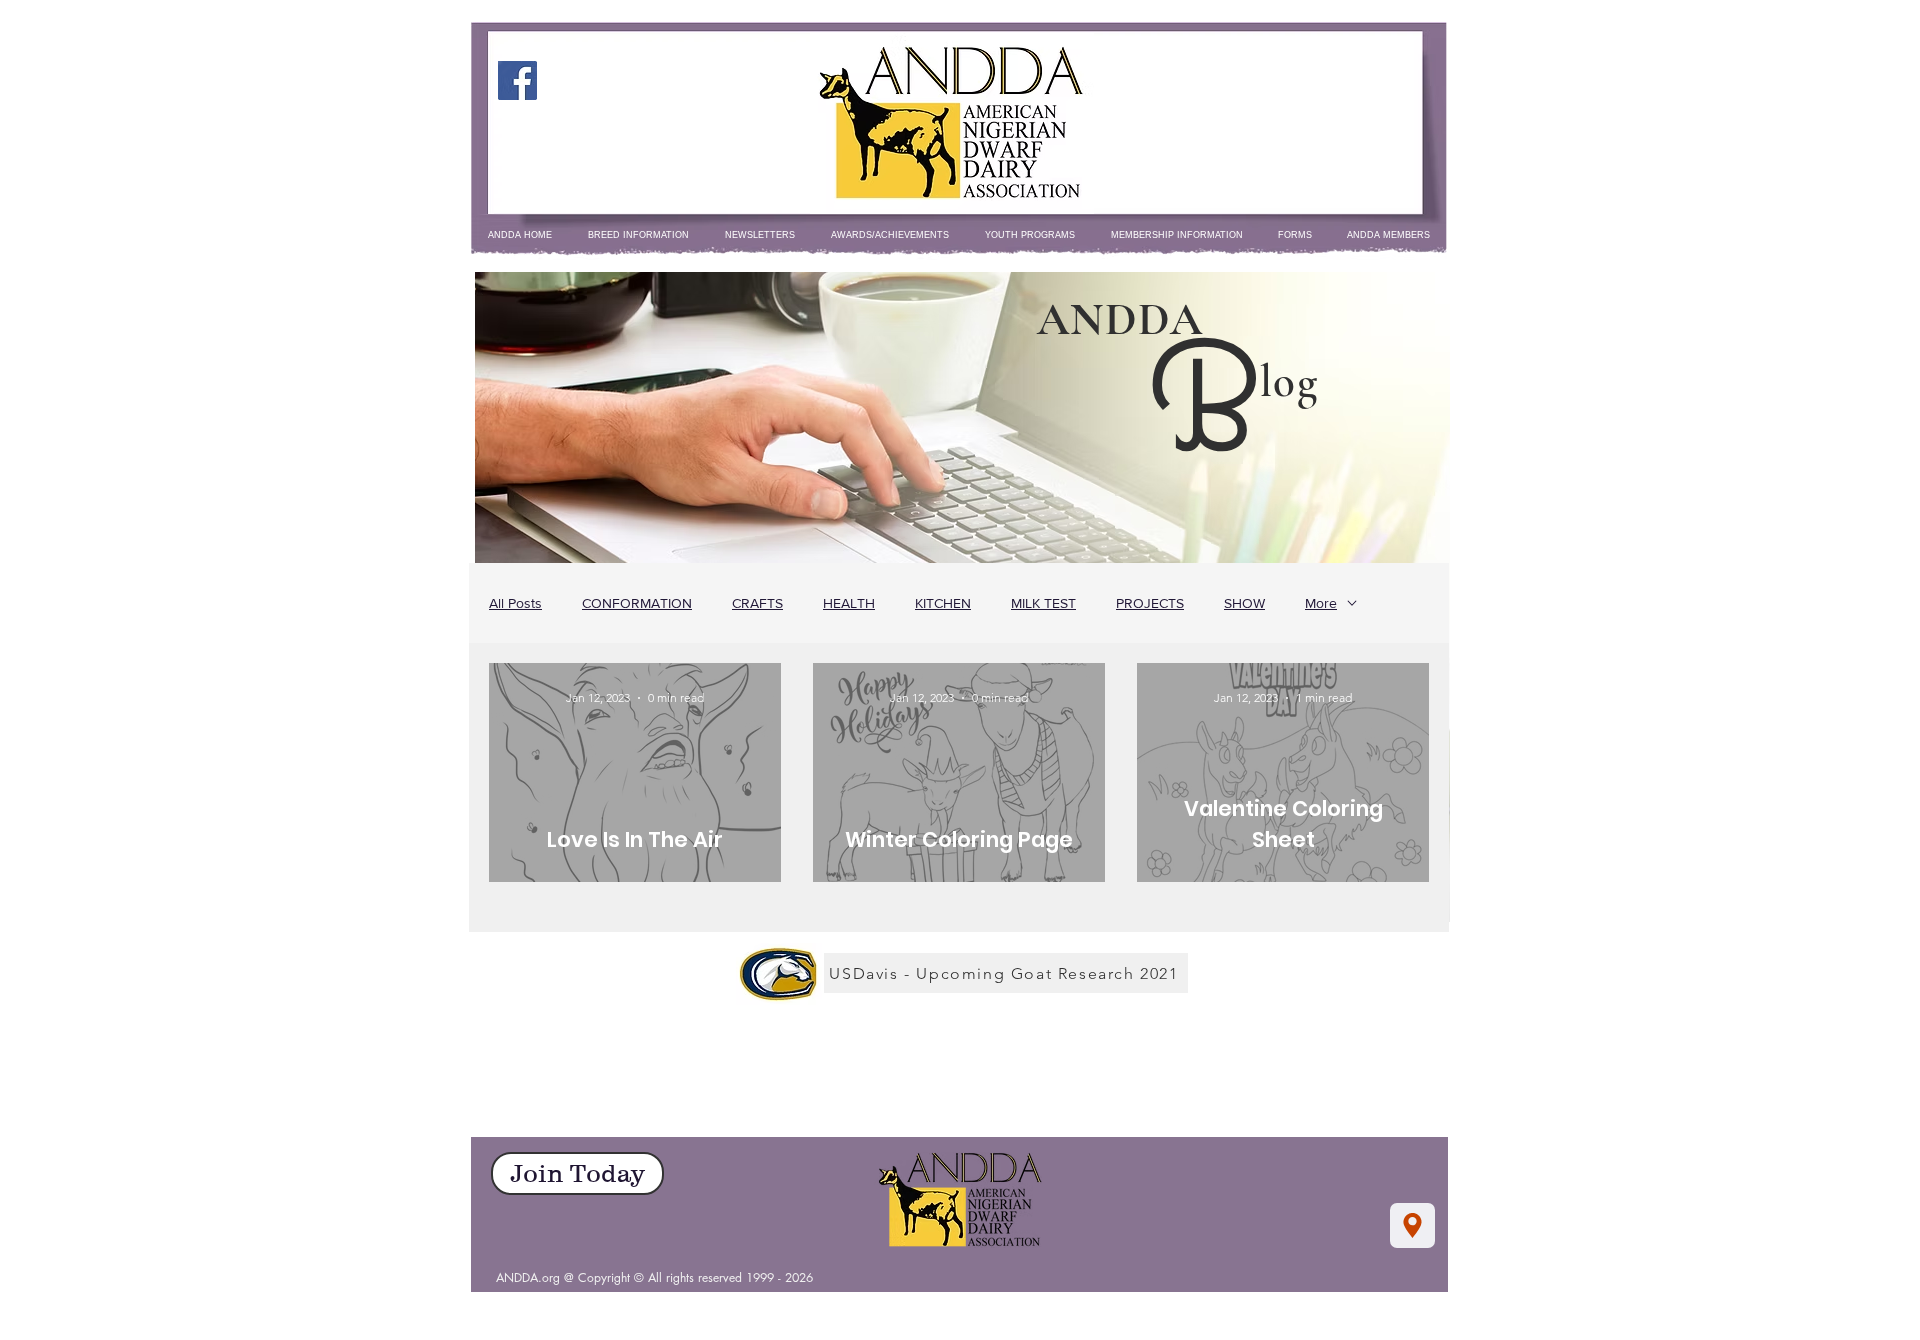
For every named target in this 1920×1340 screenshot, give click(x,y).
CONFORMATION (637, 603)
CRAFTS (757, 603)
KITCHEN (943, 603)
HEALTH (849, 603)
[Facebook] (517, 80)
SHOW (1244, 603)
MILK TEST (1043, 603)
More (1321, 603)
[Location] (1412, 1225)
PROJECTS (1150, 603)
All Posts (515, 603)
